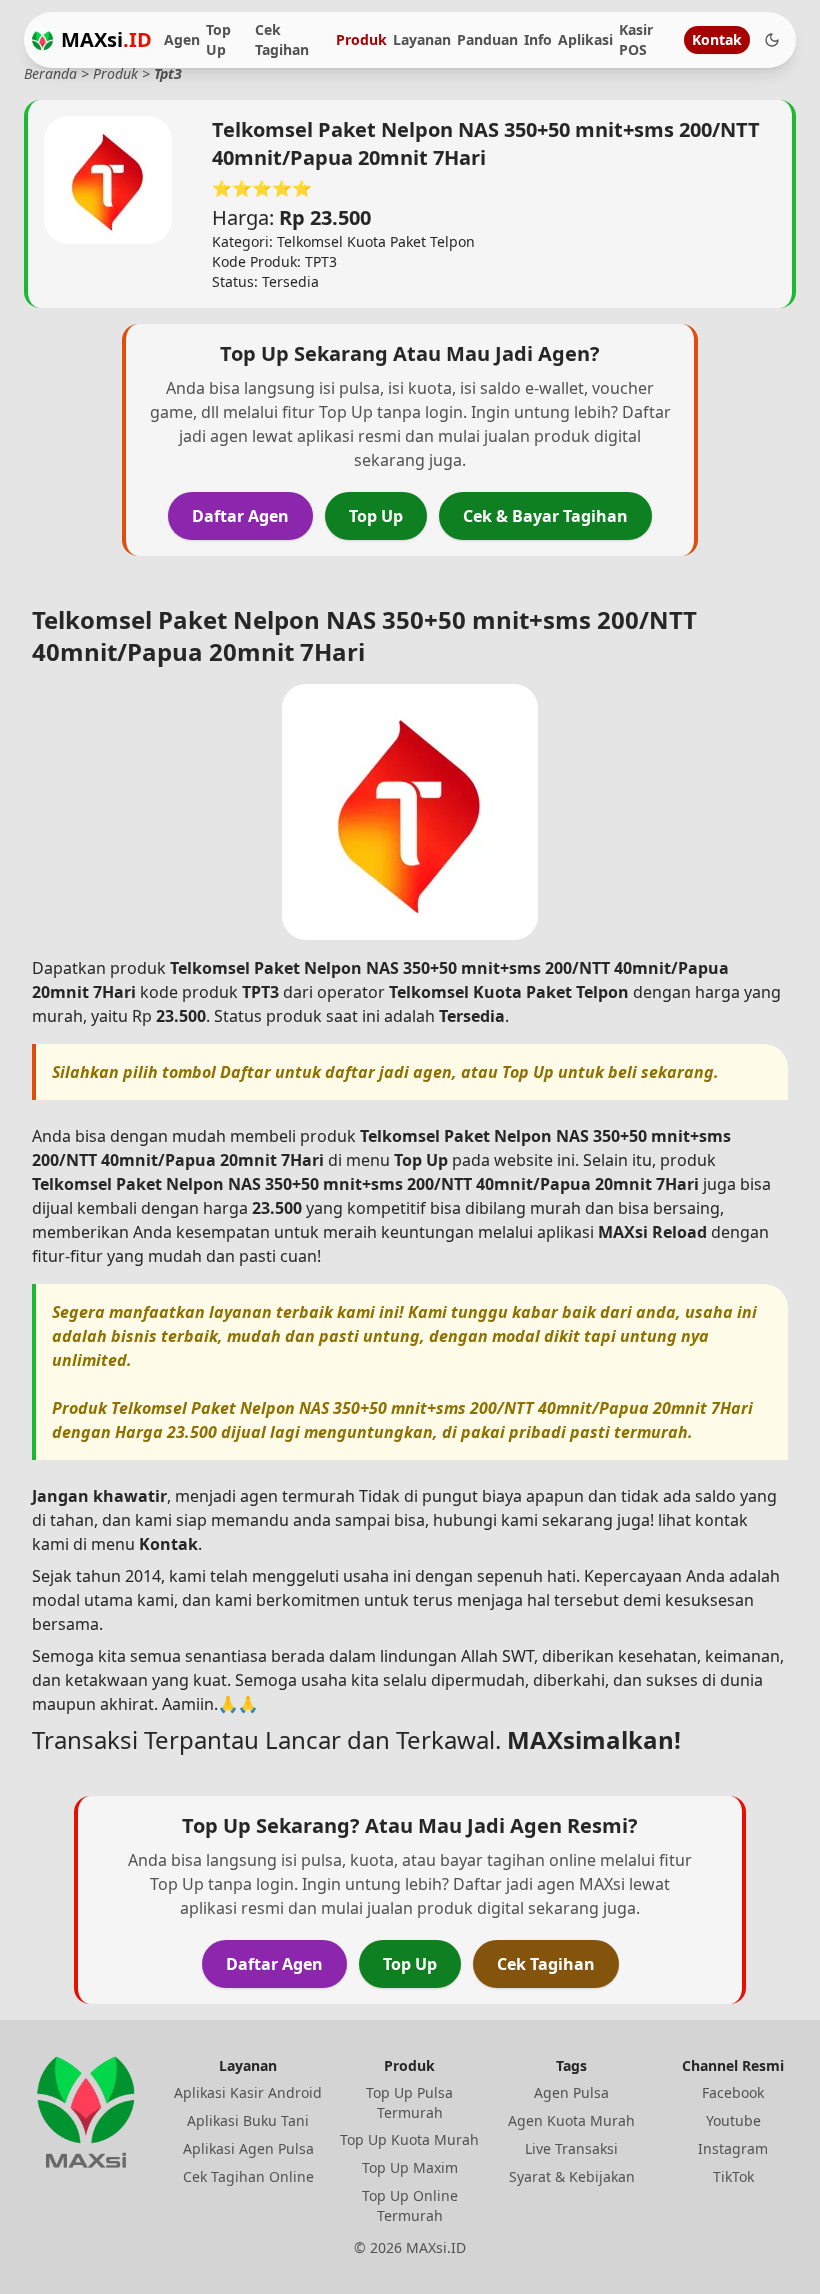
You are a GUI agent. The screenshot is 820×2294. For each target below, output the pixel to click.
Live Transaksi (571, 2148)
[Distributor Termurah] (42, 40)
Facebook (733, 2092)
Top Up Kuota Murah (409, 2139)
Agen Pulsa (571, 2092)
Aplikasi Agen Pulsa (248, 2148)
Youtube (733, 2120)
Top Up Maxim (410, 2167)
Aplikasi (585, 39)
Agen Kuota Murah (571, 2120)
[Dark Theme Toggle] (772, 40)
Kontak (717, 39)
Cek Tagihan (282, 39)
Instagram (733, 2148)
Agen (182, 39)
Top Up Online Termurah (410, 2205)
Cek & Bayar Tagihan (545, 516)
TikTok (733, 2176)
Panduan (487, 39)
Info (538, 39)
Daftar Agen (240, 516)
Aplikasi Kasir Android (248, 2092)
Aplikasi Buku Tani (248, 2120)
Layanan (422, 39)
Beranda (50, 73)
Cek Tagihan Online (248, 2176)
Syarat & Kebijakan (572, 2176)
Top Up (218, 39)
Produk (361, 39)
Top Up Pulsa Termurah (409, 2102)
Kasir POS (636, 39)
